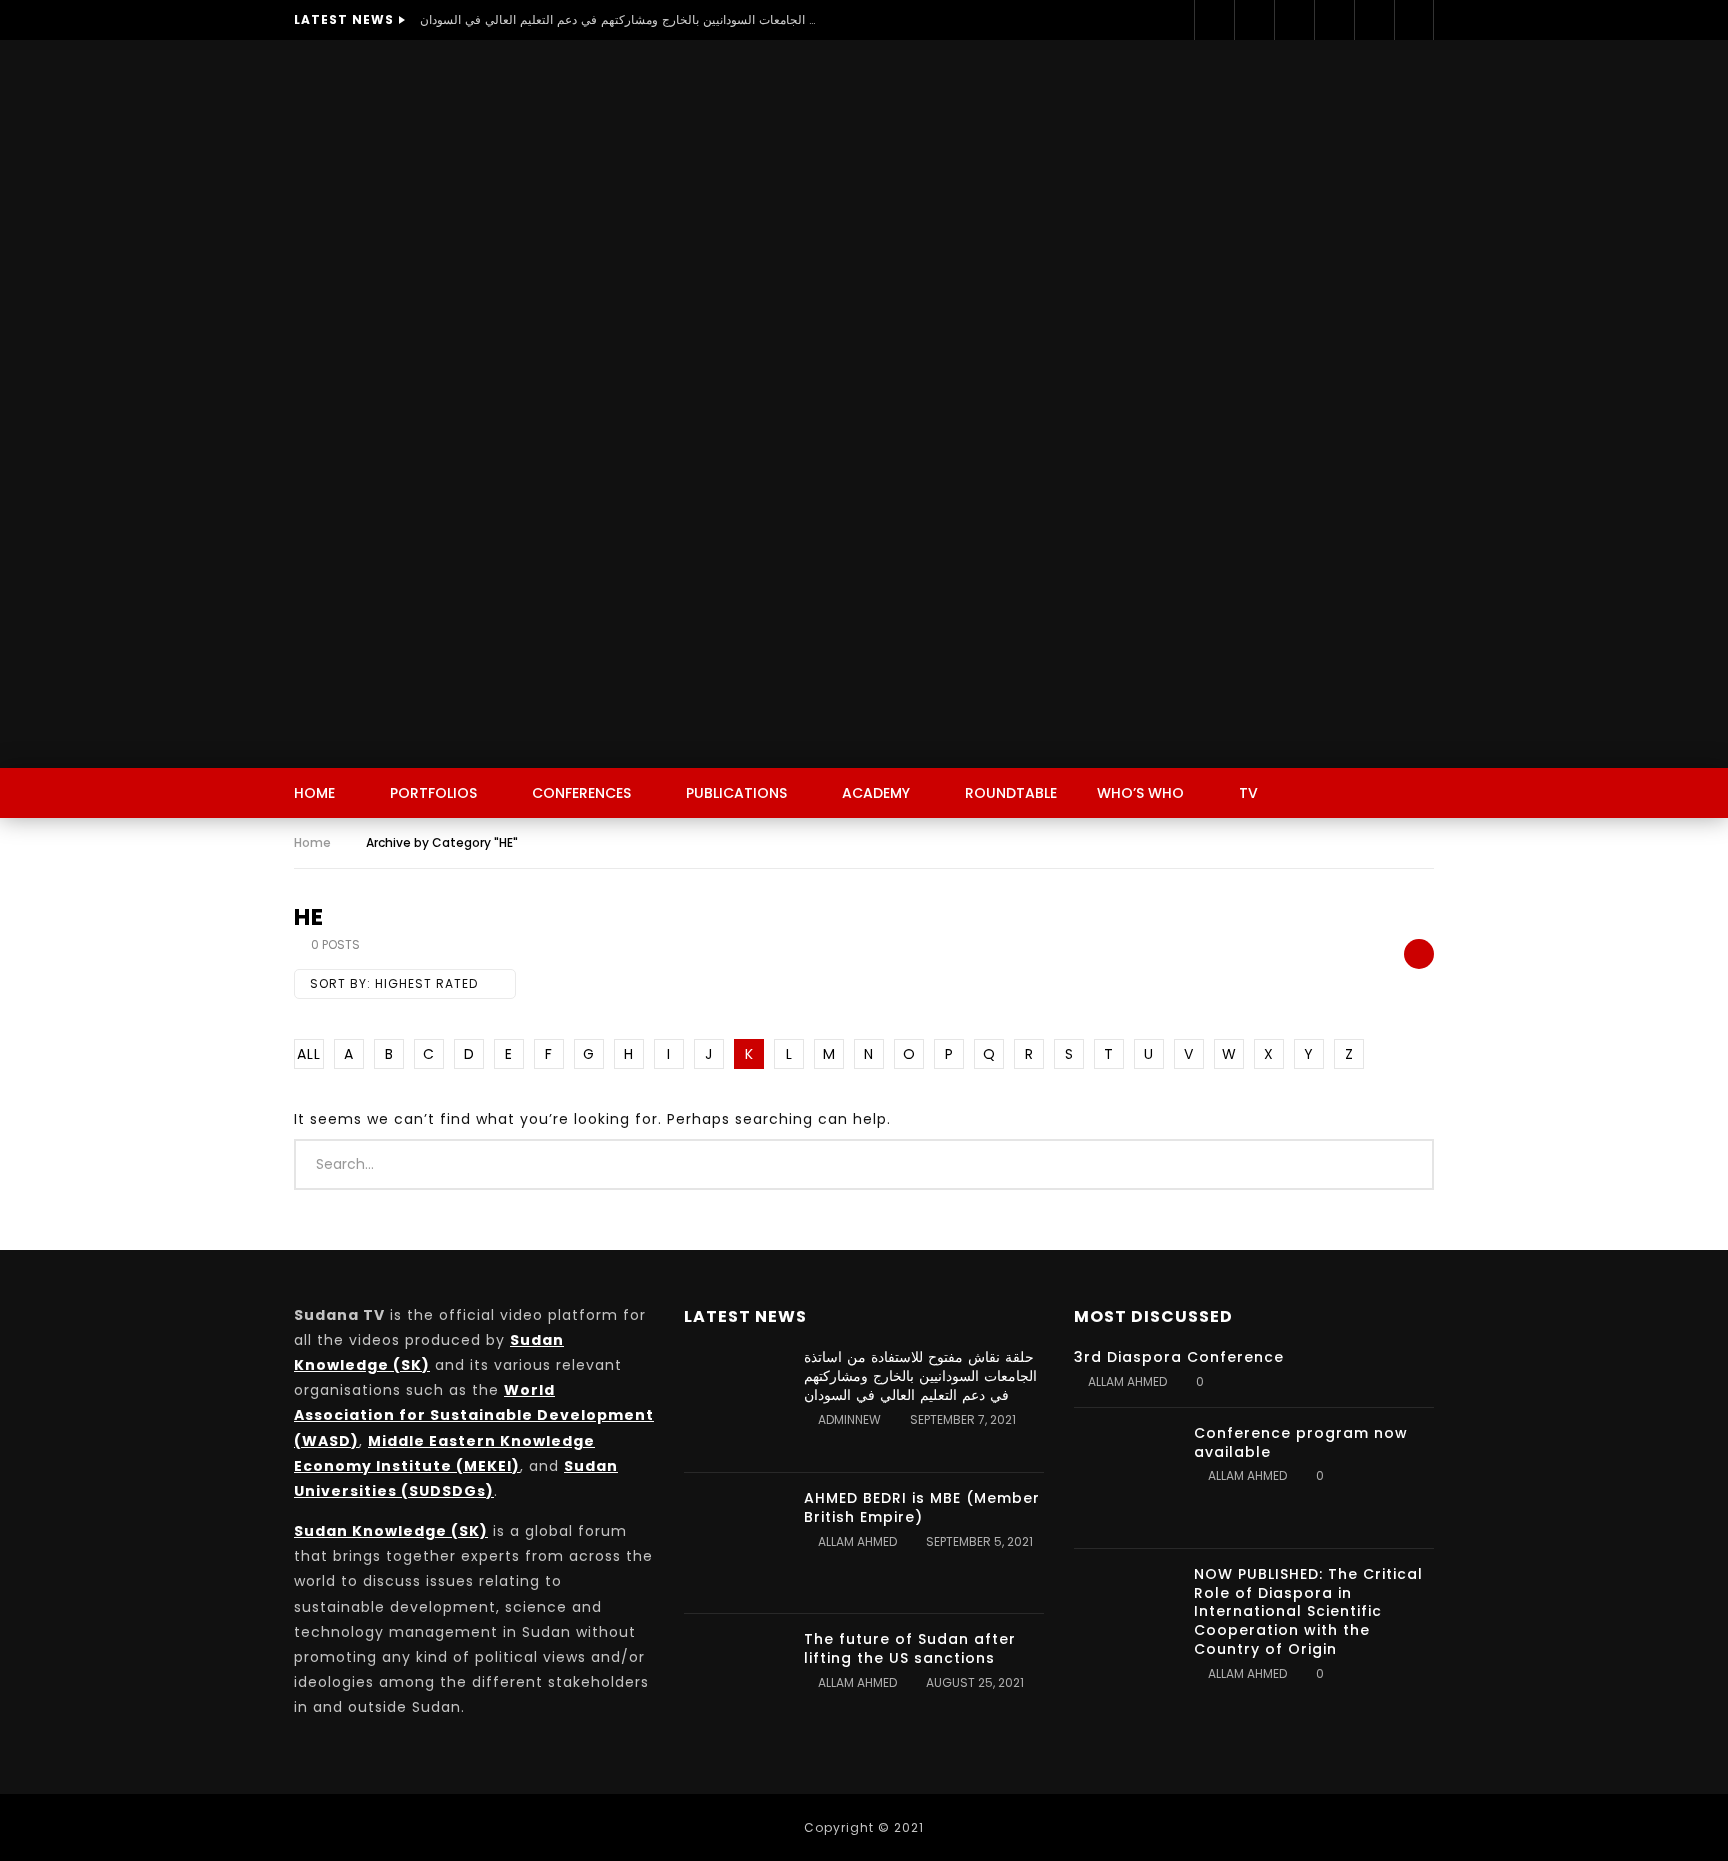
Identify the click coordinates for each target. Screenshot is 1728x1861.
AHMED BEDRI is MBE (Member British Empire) (922, 1507)
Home (314, 793)
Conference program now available (1301, 1442)
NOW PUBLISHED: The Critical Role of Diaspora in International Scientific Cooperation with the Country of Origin (1308, 1612)
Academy (876, 793)
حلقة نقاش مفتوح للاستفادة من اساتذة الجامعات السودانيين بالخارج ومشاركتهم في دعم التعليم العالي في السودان (620, 19)
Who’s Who (1140, 793)
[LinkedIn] (1294, 20)
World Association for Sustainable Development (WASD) (474, 1415)
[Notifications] (1414, 20)
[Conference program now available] (1124, 1478)
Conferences (581, 793)
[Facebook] (1214, 20)
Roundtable (1011, 793)
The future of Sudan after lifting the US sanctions (910, 1648)
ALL (309, 1054)
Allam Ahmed (857, 1541)
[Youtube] (1334, 20)
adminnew (849, 1419)
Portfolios (433, 793)
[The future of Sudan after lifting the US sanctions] (734, 1684)
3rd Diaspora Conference (1179, 1357)
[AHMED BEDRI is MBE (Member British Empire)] (734, 1543)
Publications (736, 793)
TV (1248, 793)
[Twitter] (1254, 20)
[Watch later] (1374, 20)
